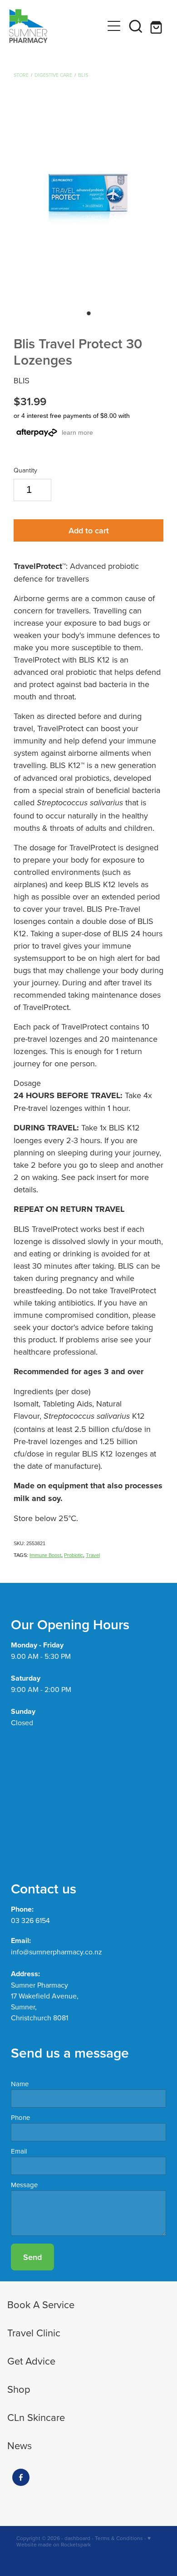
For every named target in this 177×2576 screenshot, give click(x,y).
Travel (93, 1555)
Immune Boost (45, 1555)
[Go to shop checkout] (157, 26)
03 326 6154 (30, 1920)
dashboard (77, 2538)
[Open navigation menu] (114, 26)
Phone (20, 2117)
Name (20, 2084)
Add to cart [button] (89, 530)
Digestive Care (53, 75)
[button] (136, 26)
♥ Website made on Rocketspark (84, 2541)
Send (32, 2257)
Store (21, 75)
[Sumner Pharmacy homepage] (56, 26)
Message (24, 2185)
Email (19, 2151)
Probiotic (74, 1555)
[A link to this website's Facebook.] (21, 2477)
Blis (83, 75)
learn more (77, 432)
